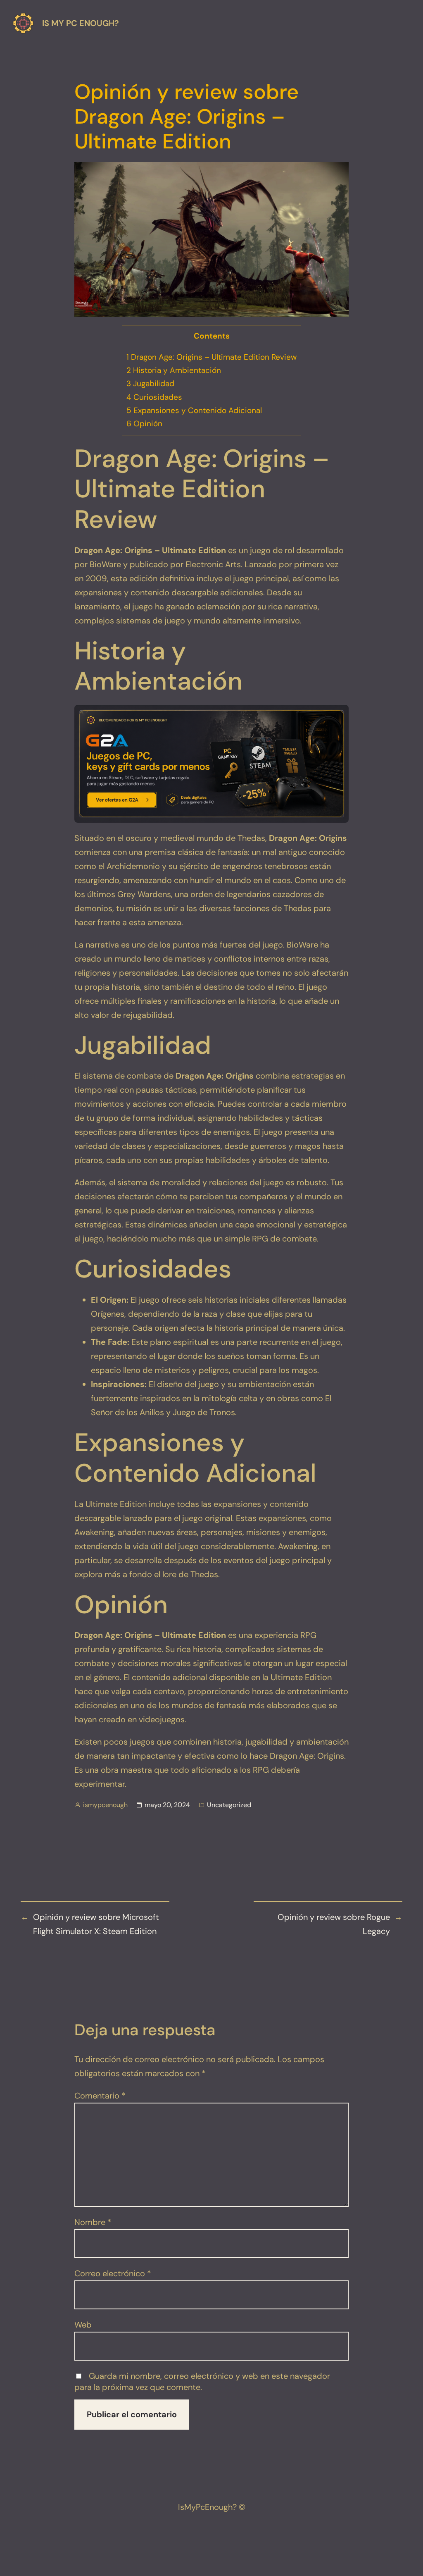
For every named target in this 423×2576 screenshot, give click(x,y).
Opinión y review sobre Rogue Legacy (334, 1924)
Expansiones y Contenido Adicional (194, 410)
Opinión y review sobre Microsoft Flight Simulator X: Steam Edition (96, 1924)
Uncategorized (229, 1805)
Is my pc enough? (81, 23)
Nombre (93, 2222)
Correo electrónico (113, 2273)
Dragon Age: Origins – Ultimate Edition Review (211, 357)
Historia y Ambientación (174, 370)
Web (83, 2325)
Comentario (100, 2096)
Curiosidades (154, 397)
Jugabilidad (150, 383)
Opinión (144, 424)
